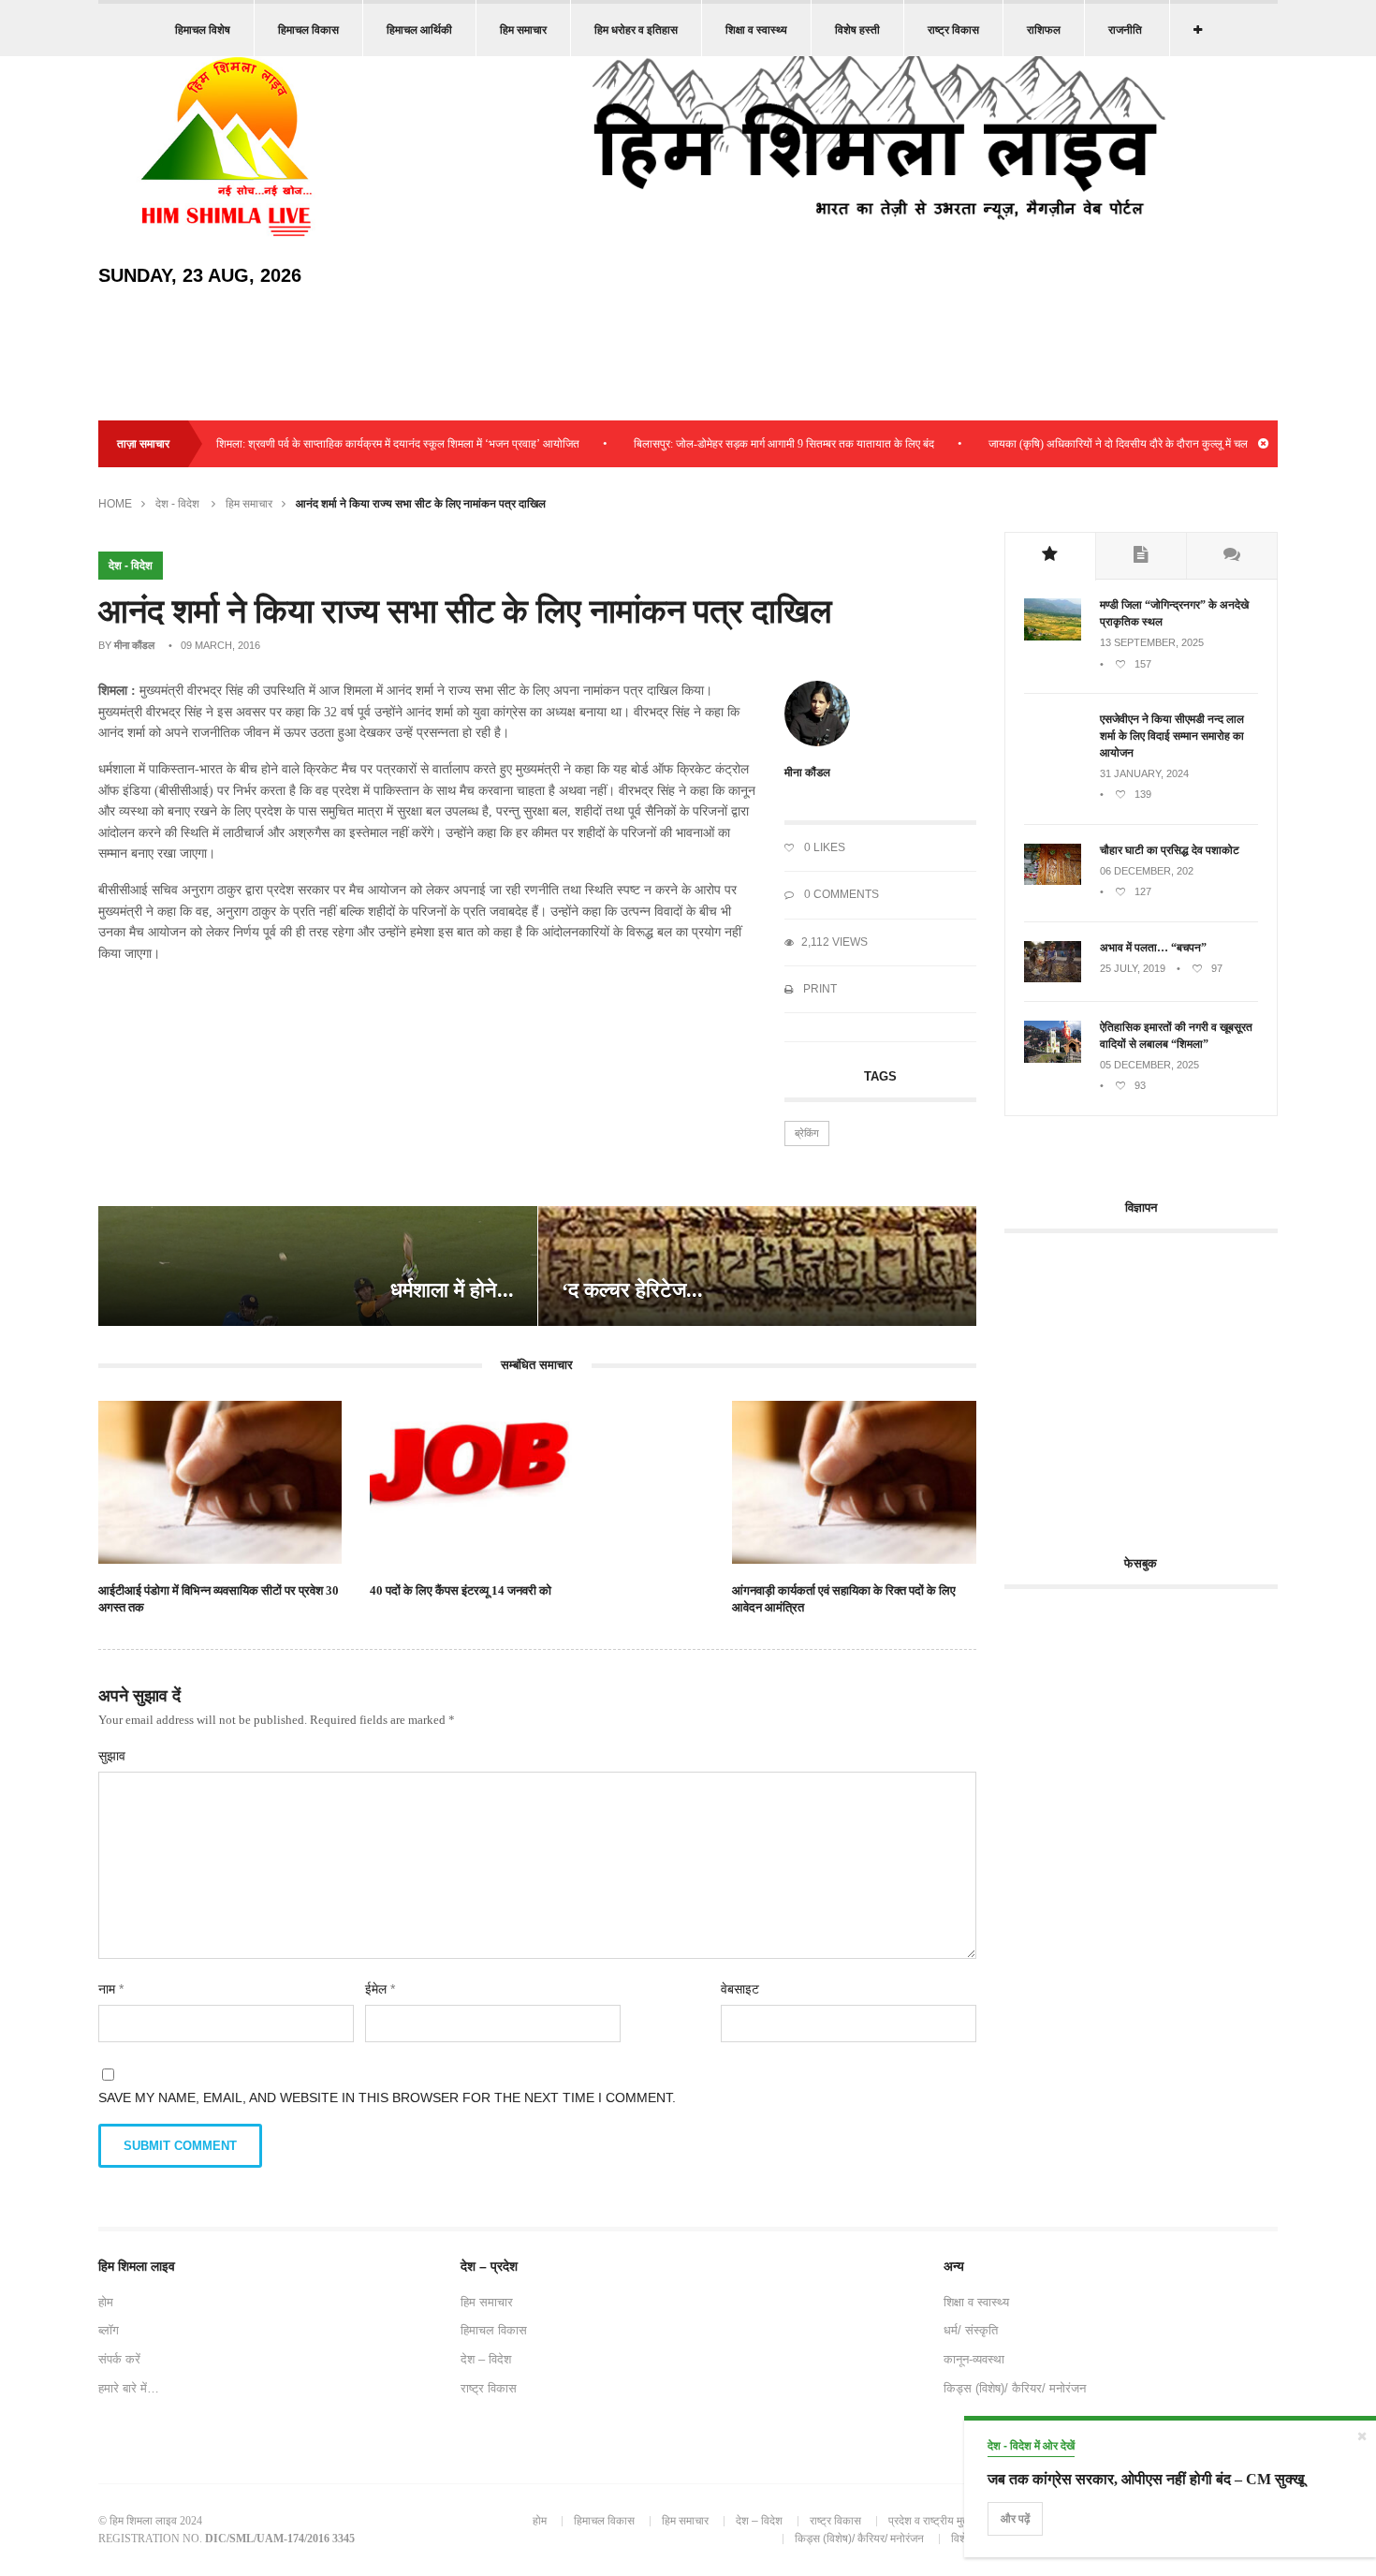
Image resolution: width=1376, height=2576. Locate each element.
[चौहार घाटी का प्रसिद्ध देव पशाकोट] (1053, 881)
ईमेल (380, 1989)
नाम (111, 1989)
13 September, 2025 (1152, 642)
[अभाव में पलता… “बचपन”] (1053, 979)
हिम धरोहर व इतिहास (636, 30)
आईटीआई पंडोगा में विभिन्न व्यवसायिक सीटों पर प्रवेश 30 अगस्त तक (219, 1599)
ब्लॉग (109, 2330)
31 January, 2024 (1144, 773)
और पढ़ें (1015, 2519)
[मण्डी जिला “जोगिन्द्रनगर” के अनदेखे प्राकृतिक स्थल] (1053, 637)
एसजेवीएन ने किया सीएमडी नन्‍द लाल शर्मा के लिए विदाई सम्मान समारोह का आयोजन (1172, 736)
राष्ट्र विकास (953, 30)
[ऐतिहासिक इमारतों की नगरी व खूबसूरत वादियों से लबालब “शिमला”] (1053, 1059)
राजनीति (1125, 30)
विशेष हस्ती (857, 30)
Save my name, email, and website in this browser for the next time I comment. (387, 2098)
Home (115, 504)
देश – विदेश (486, 2359)
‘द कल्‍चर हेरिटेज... (632, 1290)
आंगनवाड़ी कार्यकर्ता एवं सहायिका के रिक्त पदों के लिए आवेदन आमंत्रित (844, 1599)
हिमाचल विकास (308, 30)
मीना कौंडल (134, 645)
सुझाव (112, 1756)
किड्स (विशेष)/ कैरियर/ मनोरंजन (1015, 2388)
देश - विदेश (177, 504)
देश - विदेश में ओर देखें (1031, 2446)
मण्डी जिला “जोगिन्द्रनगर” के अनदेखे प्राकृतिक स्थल (1174, 613)
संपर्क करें (119, 2359)
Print (819, 989)
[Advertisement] (1162, 1383)
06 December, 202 (1147, 871)
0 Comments (840, 894)
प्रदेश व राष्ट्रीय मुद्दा (929, 2521)
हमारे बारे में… (129, 2388)
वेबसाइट (740, 1989)
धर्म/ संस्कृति (971, 2330)
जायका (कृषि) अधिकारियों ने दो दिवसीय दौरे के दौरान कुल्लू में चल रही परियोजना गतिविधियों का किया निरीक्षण (1158, 444)
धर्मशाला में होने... (452, 1290)
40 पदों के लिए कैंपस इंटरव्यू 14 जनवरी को (461, 1590)
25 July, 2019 (1133, 968)
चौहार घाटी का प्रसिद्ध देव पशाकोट (1170, 850)
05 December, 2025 (1149, 1065)
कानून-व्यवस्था (974, 2359)
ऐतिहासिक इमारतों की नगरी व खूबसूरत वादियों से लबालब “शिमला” (1176, 1036)
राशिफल (1044, 30)
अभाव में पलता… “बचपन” (1153, 948)
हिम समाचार (523, 30)
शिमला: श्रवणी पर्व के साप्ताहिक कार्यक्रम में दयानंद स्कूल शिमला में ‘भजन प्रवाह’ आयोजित (351, 444)
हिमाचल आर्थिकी (419, 30)
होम (106, 2302)
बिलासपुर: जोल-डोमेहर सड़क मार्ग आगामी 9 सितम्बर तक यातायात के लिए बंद (737, 444)
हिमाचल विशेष (203, 30)
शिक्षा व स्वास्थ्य (756, 30)
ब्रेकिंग (807, 1133)
